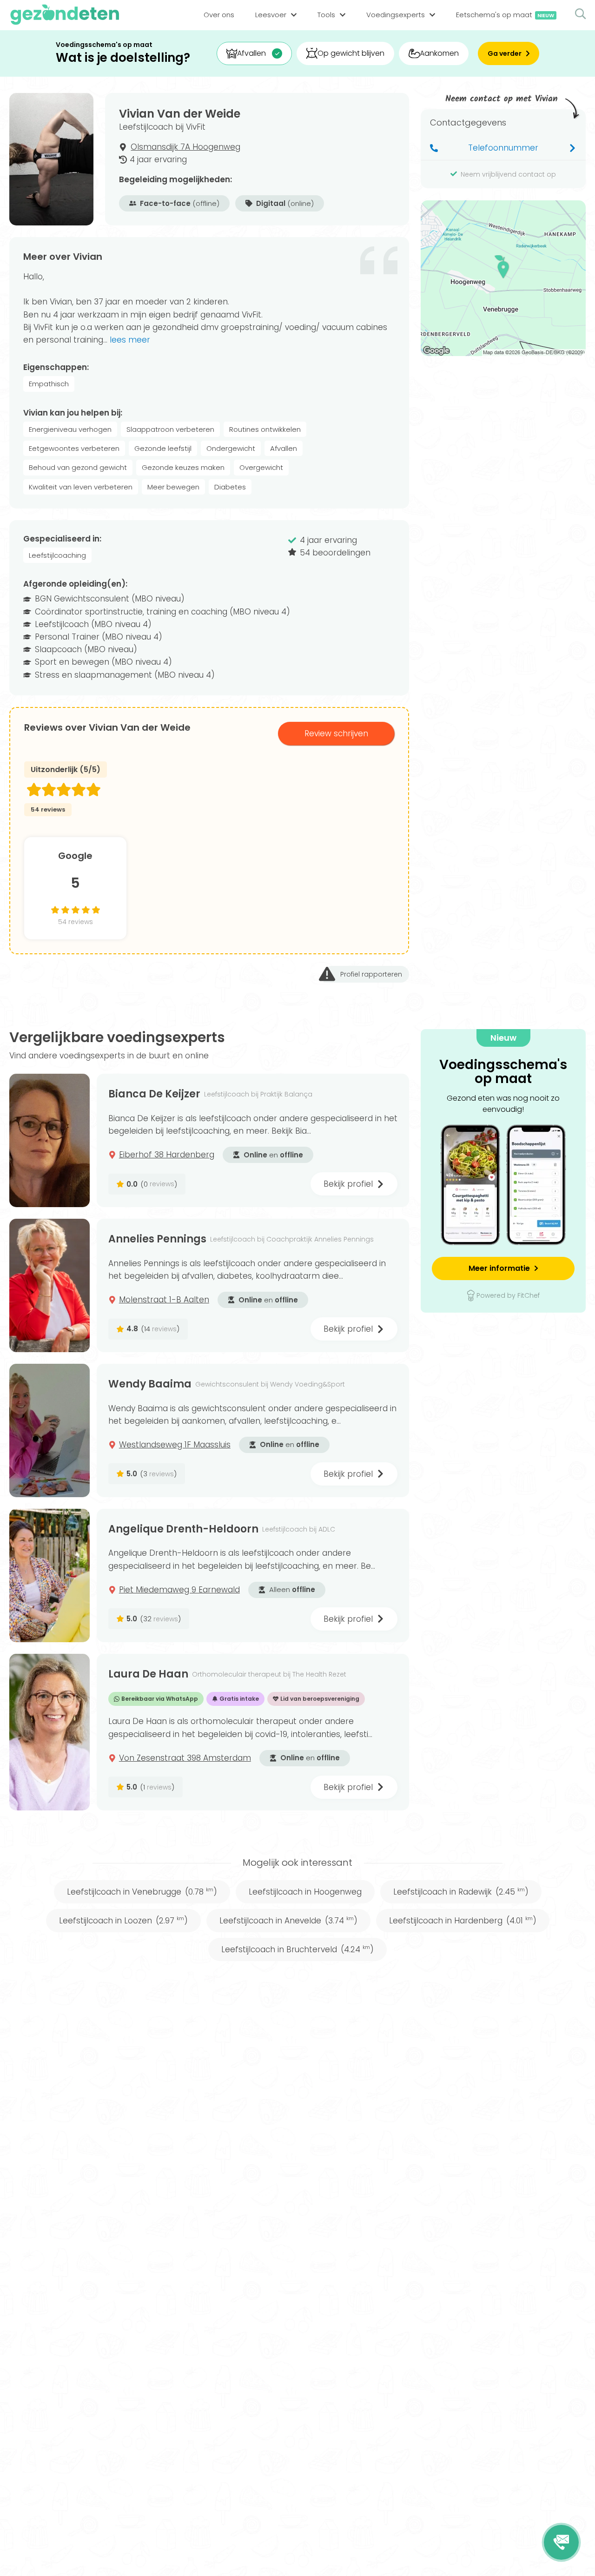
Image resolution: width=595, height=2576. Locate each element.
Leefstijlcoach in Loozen (123, 1921)
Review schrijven (336, 733)
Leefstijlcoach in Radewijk (461, 1892)
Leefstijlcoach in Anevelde (288, 1921)
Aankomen (439, 53)
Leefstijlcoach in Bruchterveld (297, 1949)
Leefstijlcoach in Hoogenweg (305, 1892)
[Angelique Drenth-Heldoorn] (50, 1575)
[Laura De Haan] (50, 1732)
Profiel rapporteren (371, 974)
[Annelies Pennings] (50, 1285)
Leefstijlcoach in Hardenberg (463, 1921)
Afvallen (251, 53)
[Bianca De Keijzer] (50, 1140)
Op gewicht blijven (351, 53)
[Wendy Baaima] (50, 1430)
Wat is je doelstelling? (123, 58)
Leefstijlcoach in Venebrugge (142, 1892)
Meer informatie (499, 1268)
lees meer (130, 340)
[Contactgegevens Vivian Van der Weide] (561, 2542)
